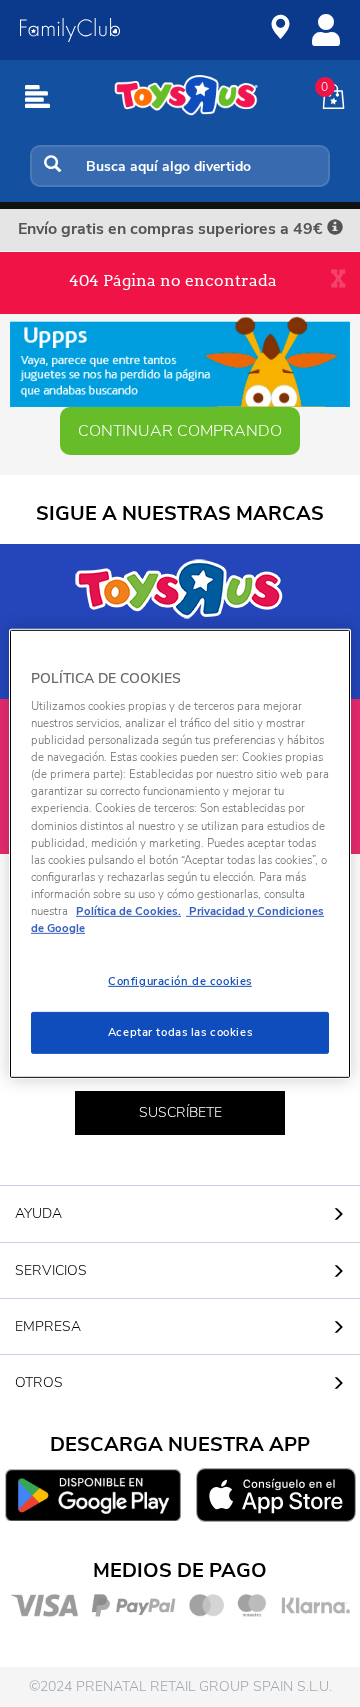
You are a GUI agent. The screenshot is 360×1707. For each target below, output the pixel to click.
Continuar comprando (180, 431)
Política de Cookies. (128, 911)
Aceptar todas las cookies (180, 1032)
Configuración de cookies (180, 981)
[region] (180, 853)
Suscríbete (180, 1112)
